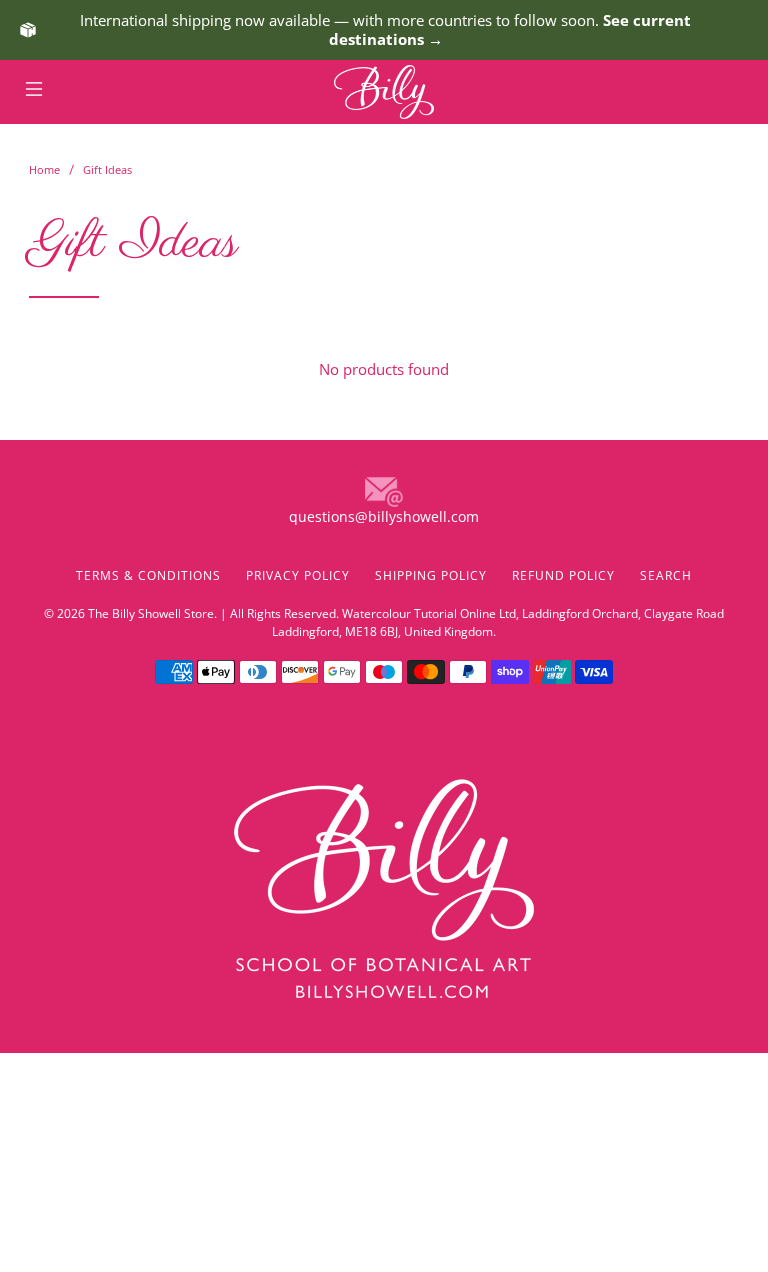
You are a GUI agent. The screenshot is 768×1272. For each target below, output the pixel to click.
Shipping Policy (431, 575)
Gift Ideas (107, 169)
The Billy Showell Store (151, 613)
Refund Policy (563, 575)
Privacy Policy (298, 575)
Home (44, 169)
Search (666, 575)
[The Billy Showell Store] (384, 92)
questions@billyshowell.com (384, 516)
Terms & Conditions (148, 575)
